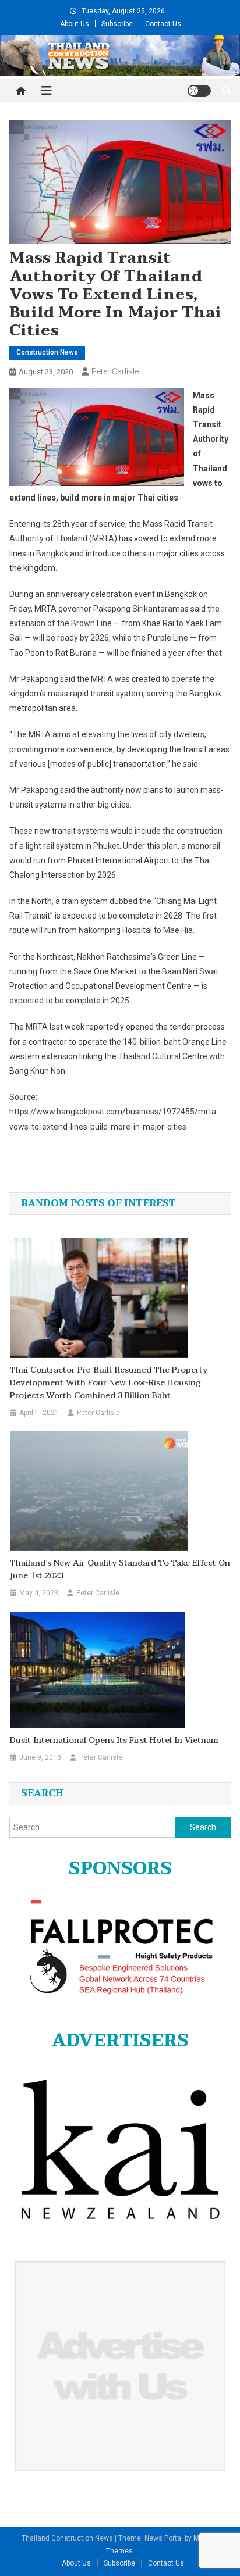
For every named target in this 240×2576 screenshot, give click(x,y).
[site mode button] (199, 91)
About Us (75, 24)
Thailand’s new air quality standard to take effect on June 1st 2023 (120, 1570)
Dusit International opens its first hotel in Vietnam (114, 1741)
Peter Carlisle (115, 371)
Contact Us (163, 24)
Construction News (47, 352)
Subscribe (117, 24)
